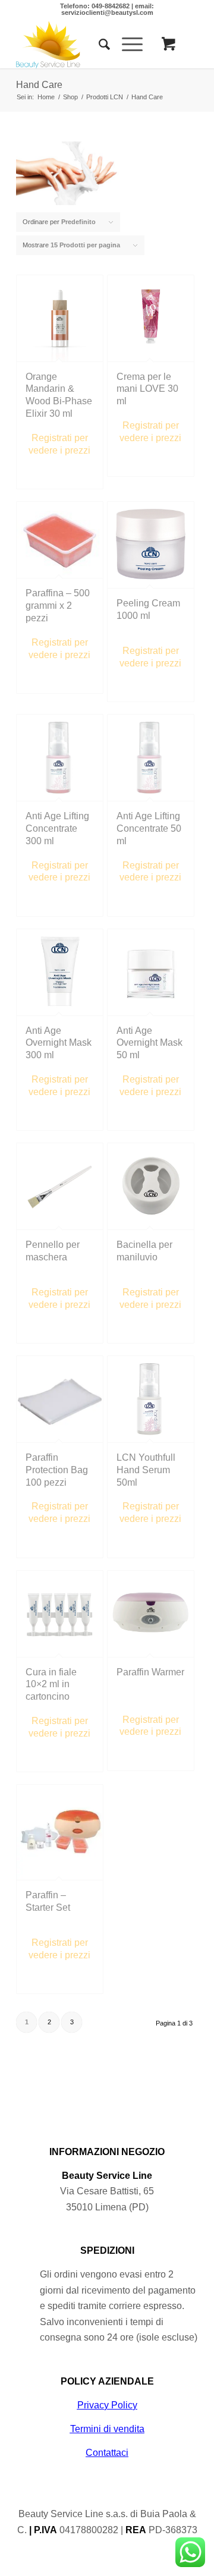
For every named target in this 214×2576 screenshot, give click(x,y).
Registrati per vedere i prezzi (59, 444)
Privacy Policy (107, 2405)
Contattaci (107, 2453)
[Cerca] (98, 45)
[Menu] (126, 45)
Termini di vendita (107, 2429)
